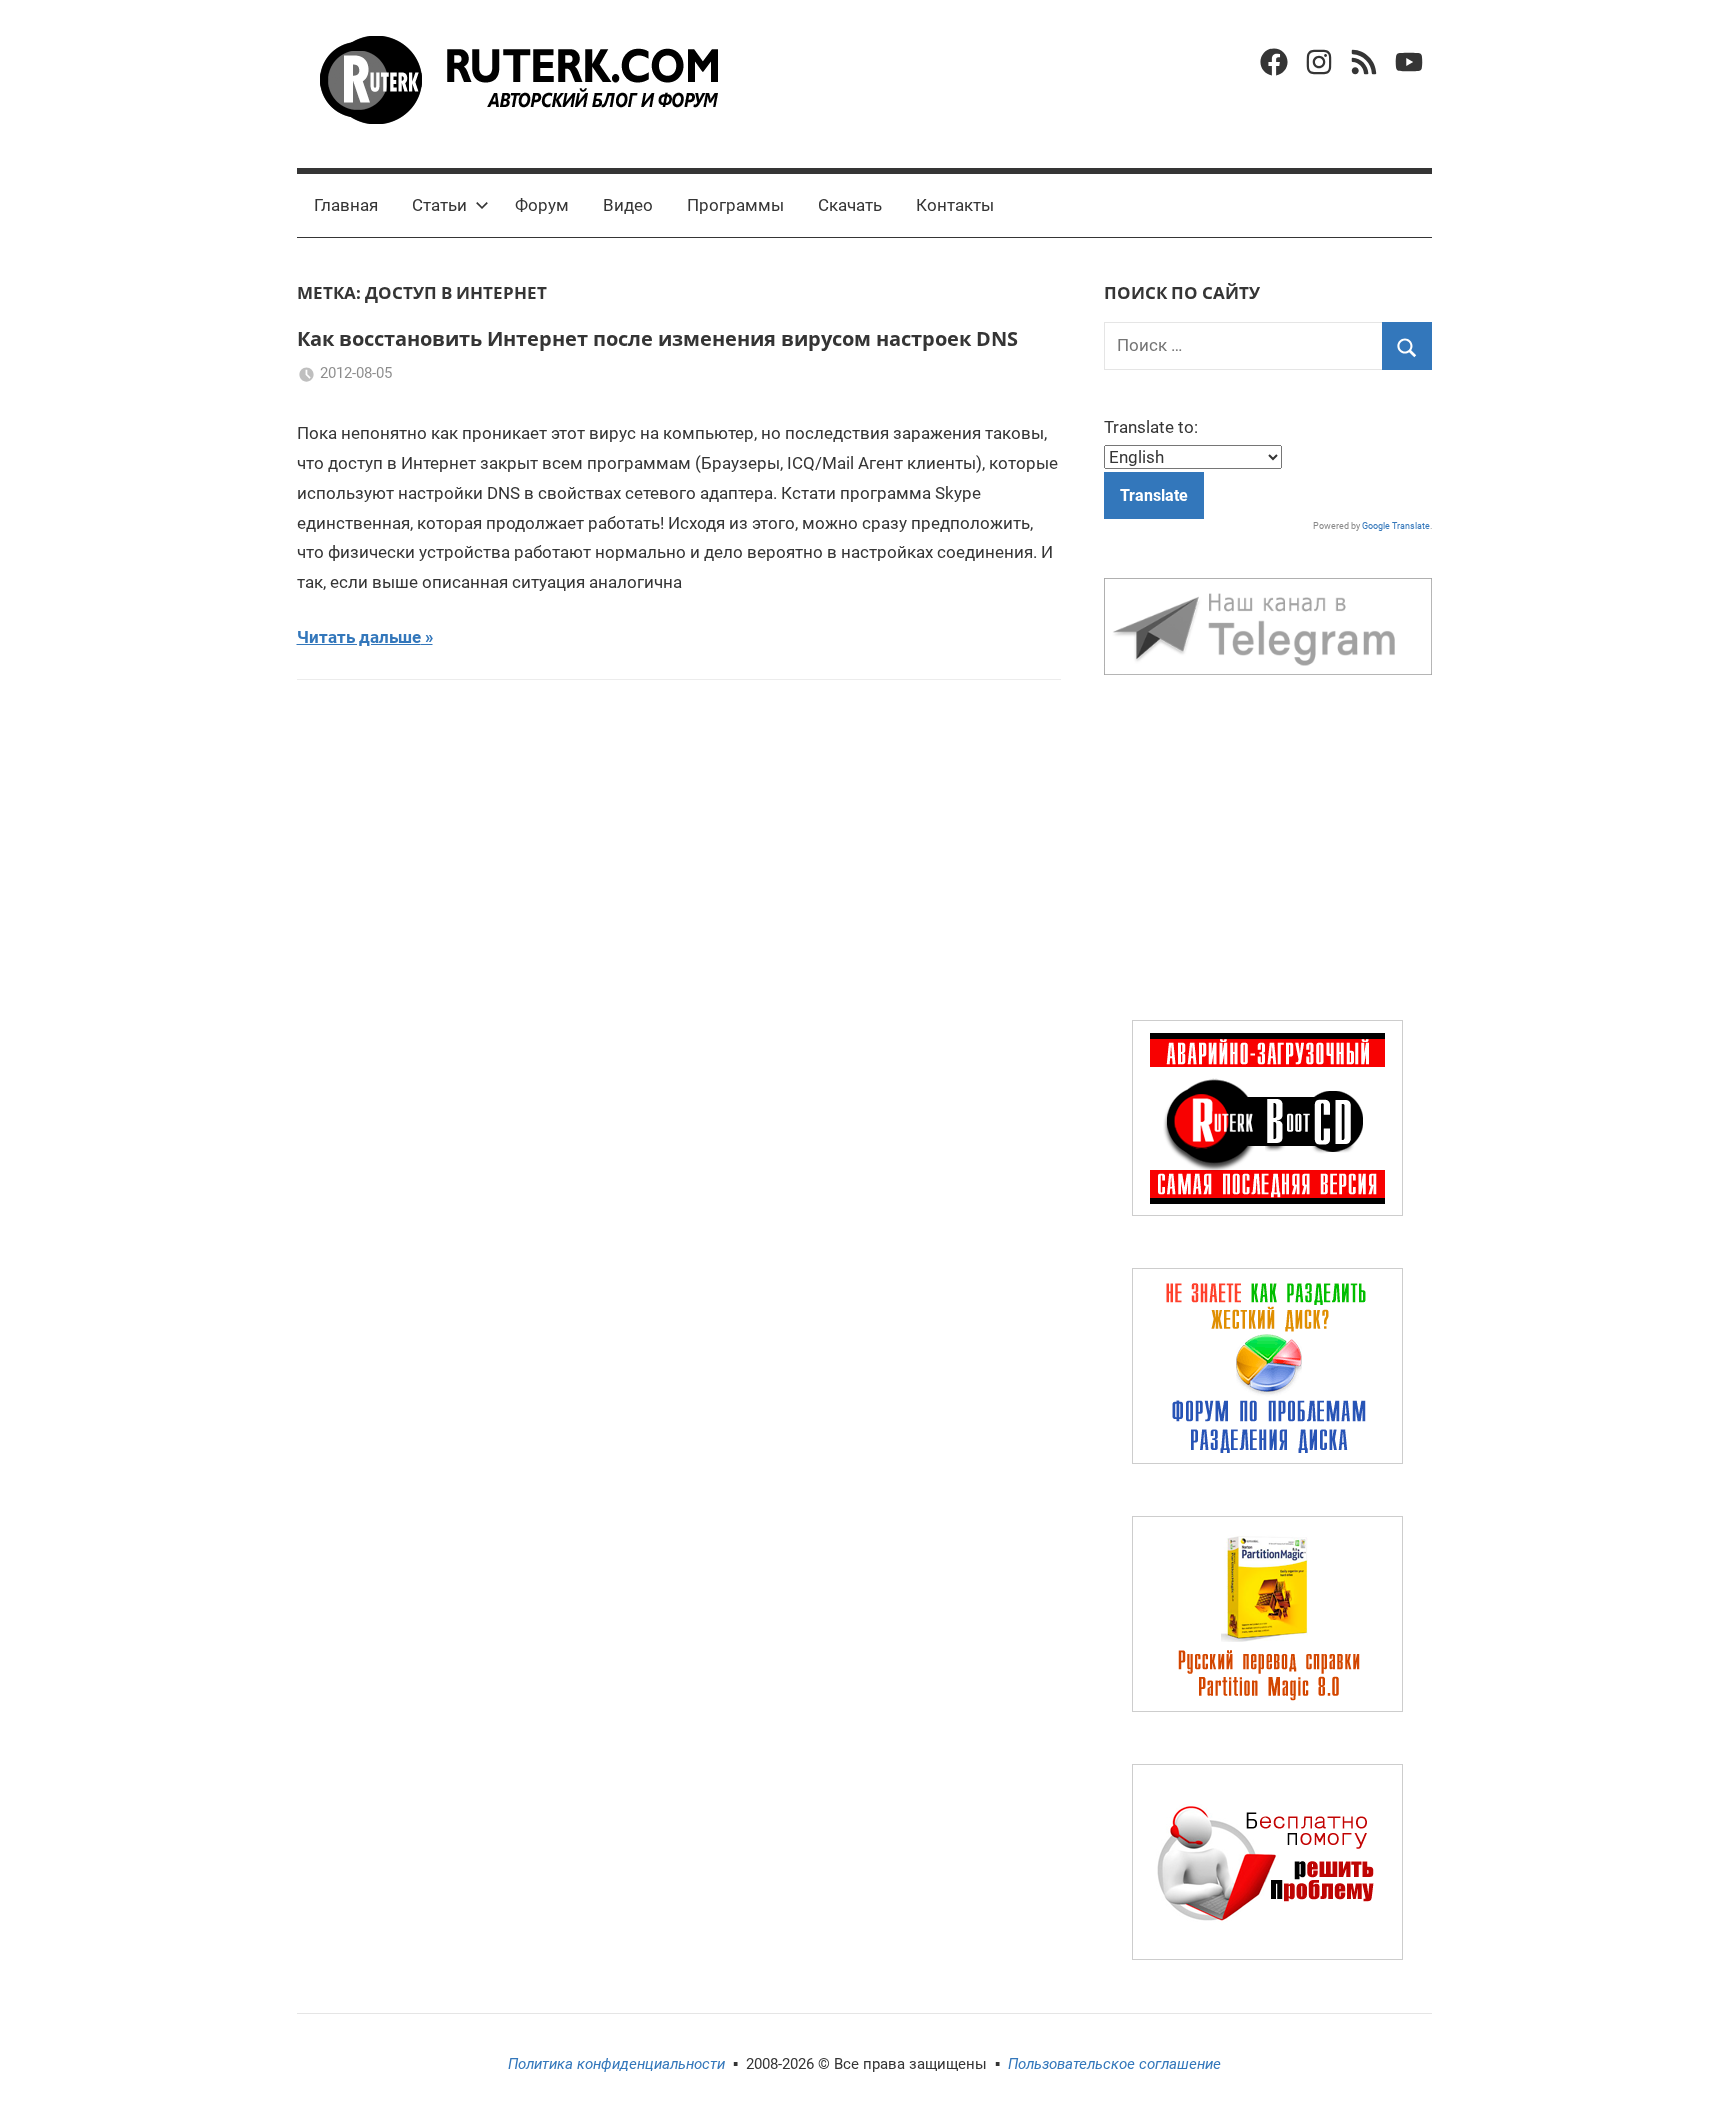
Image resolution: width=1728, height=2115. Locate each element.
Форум (542, 205)
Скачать (850, 205)
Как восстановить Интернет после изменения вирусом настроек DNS (657, 338)
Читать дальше (359, 637)
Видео (628, 205)
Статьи (439, 205)
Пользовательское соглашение (1114, 2064)
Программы (735, 205)
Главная (346, 205)
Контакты (955, 205)
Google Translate (1396, 526)
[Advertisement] (1268, 852)
